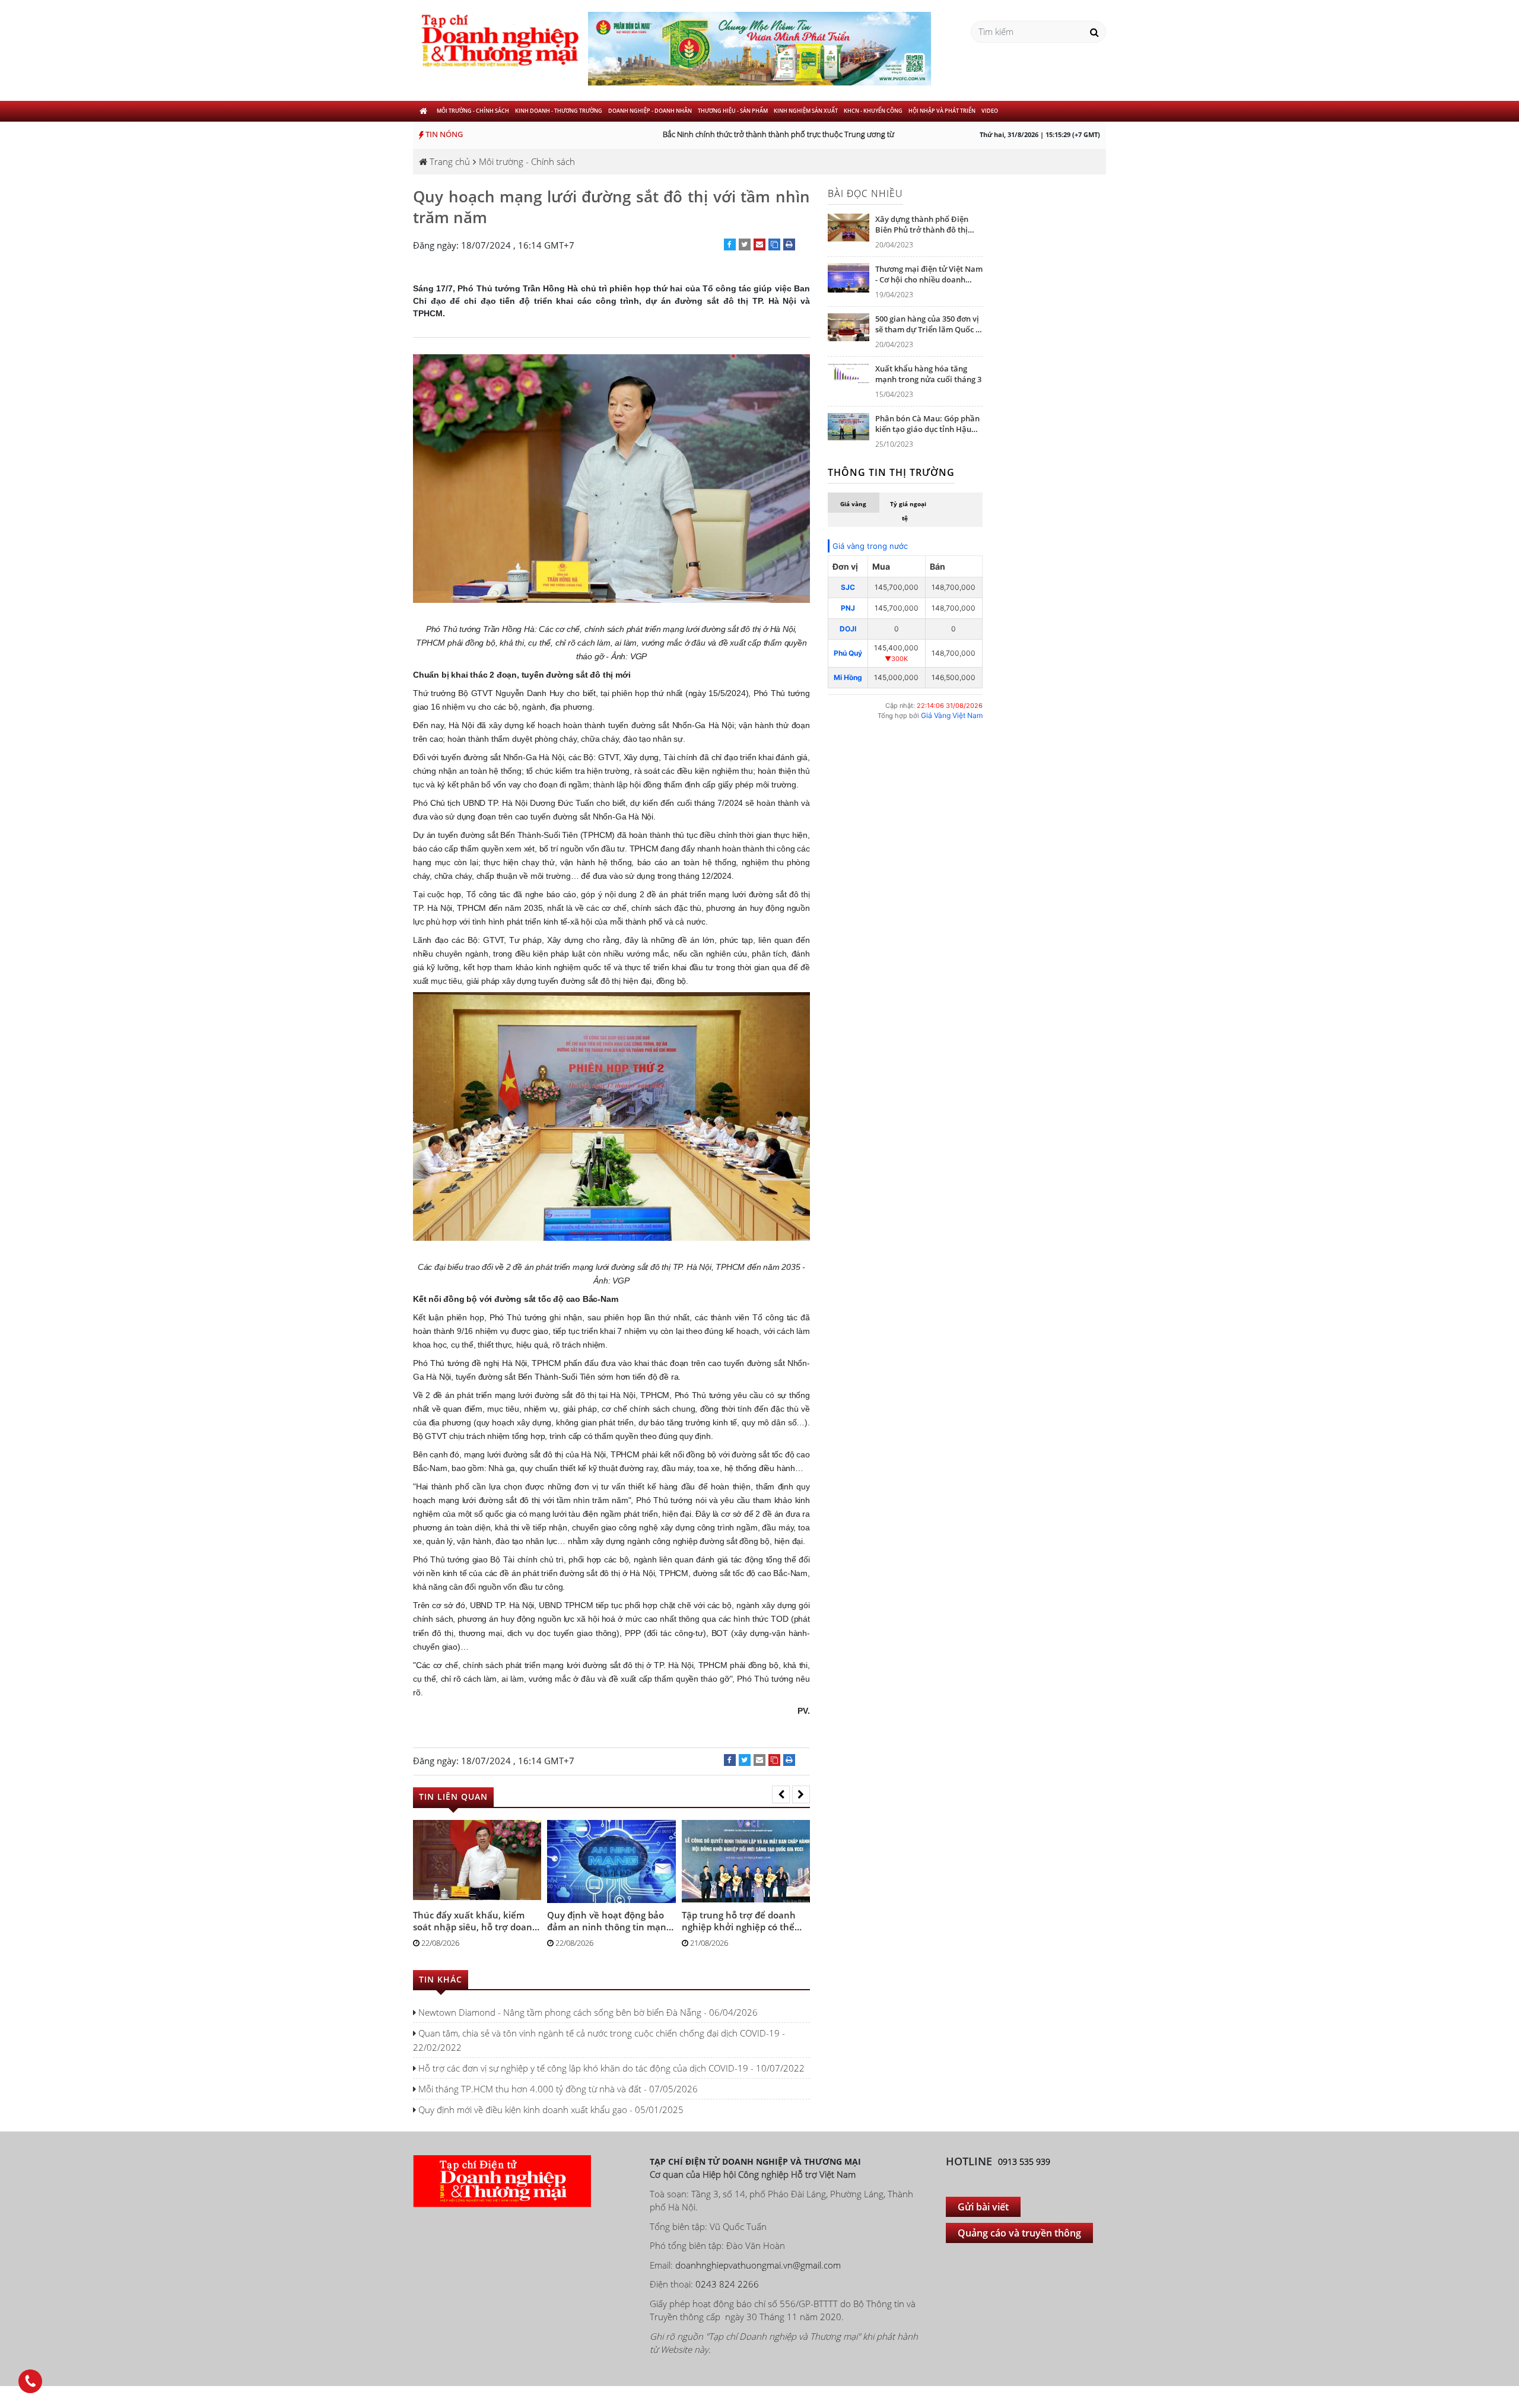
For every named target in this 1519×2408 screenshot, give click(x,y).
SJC (848, 587)
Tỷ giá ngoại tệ (908, 511)
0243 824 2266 (727, 2284)
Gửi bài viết (983, 2207)
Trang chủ (449, 161)
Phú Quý (848, 653)
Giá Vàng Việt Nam (952, 715)
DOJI (848, 629)
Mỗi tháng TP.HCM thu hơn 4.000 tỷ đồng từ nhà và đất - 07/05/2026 (557, 2089)
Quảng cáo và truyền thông (1019, 2233)
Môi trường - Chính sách (473, 111)
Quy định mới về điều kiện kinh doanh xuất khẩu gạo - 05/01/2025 (550, 2110)
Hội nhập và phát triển (942, 111)
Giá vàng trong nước (870, 546)
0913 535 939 (1024, 2161)
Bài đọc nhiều (865, 193)
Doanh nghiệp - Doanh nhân (650, 111)
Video (990, 111)
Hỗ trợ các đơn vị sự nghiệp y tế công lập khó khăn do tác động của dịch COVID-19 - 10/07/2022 (610, 2068)
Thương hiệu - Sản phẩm (733, 111)
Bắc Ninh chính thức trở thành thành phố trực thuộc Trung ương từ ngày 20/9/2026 (777, 134)
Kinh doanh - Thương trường (559, 111)
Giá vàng (853, 504)
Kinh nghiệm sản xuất (806, 111)
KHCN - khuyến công (873, 111)
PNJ (848, 608)
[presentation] (781, 1794)
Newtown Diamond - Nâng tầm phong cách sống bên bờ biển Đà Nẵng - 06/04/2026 (587, 2012)
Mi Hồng (848, 677)
